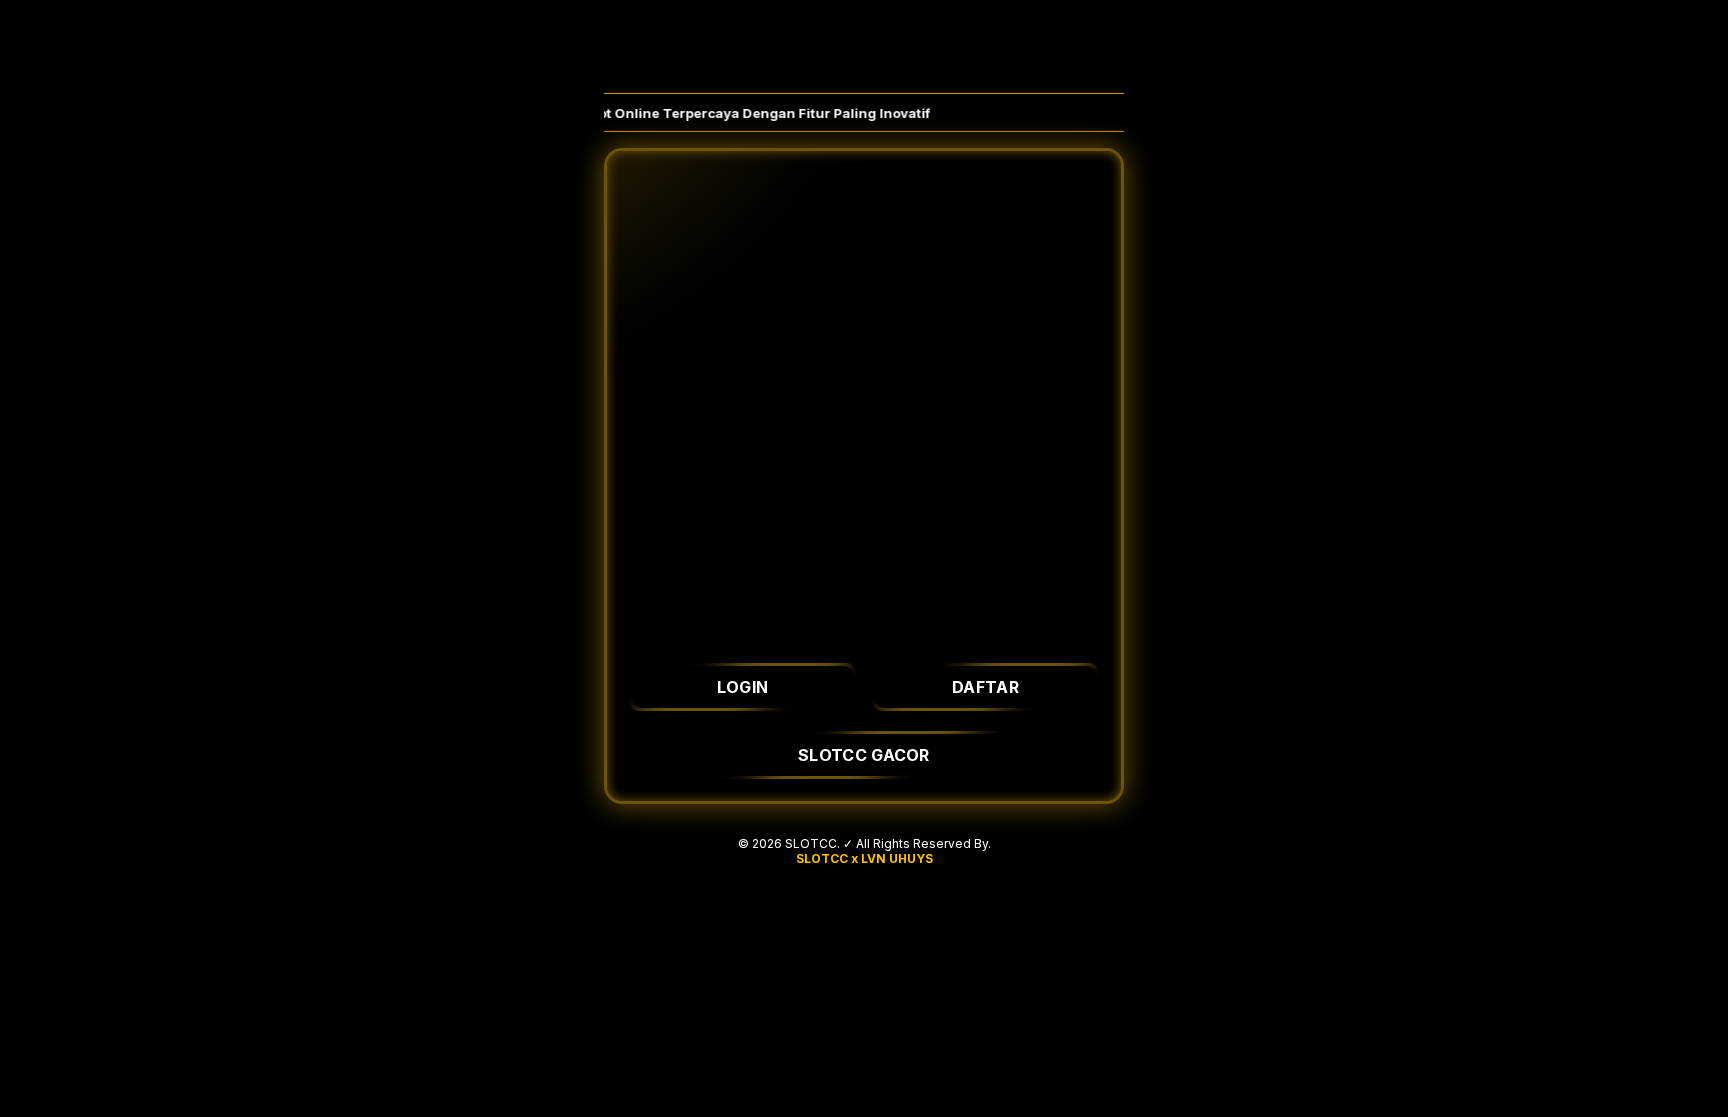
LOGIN (743, 687)
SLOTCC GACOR (864, 755)
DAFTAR (985, 687)
